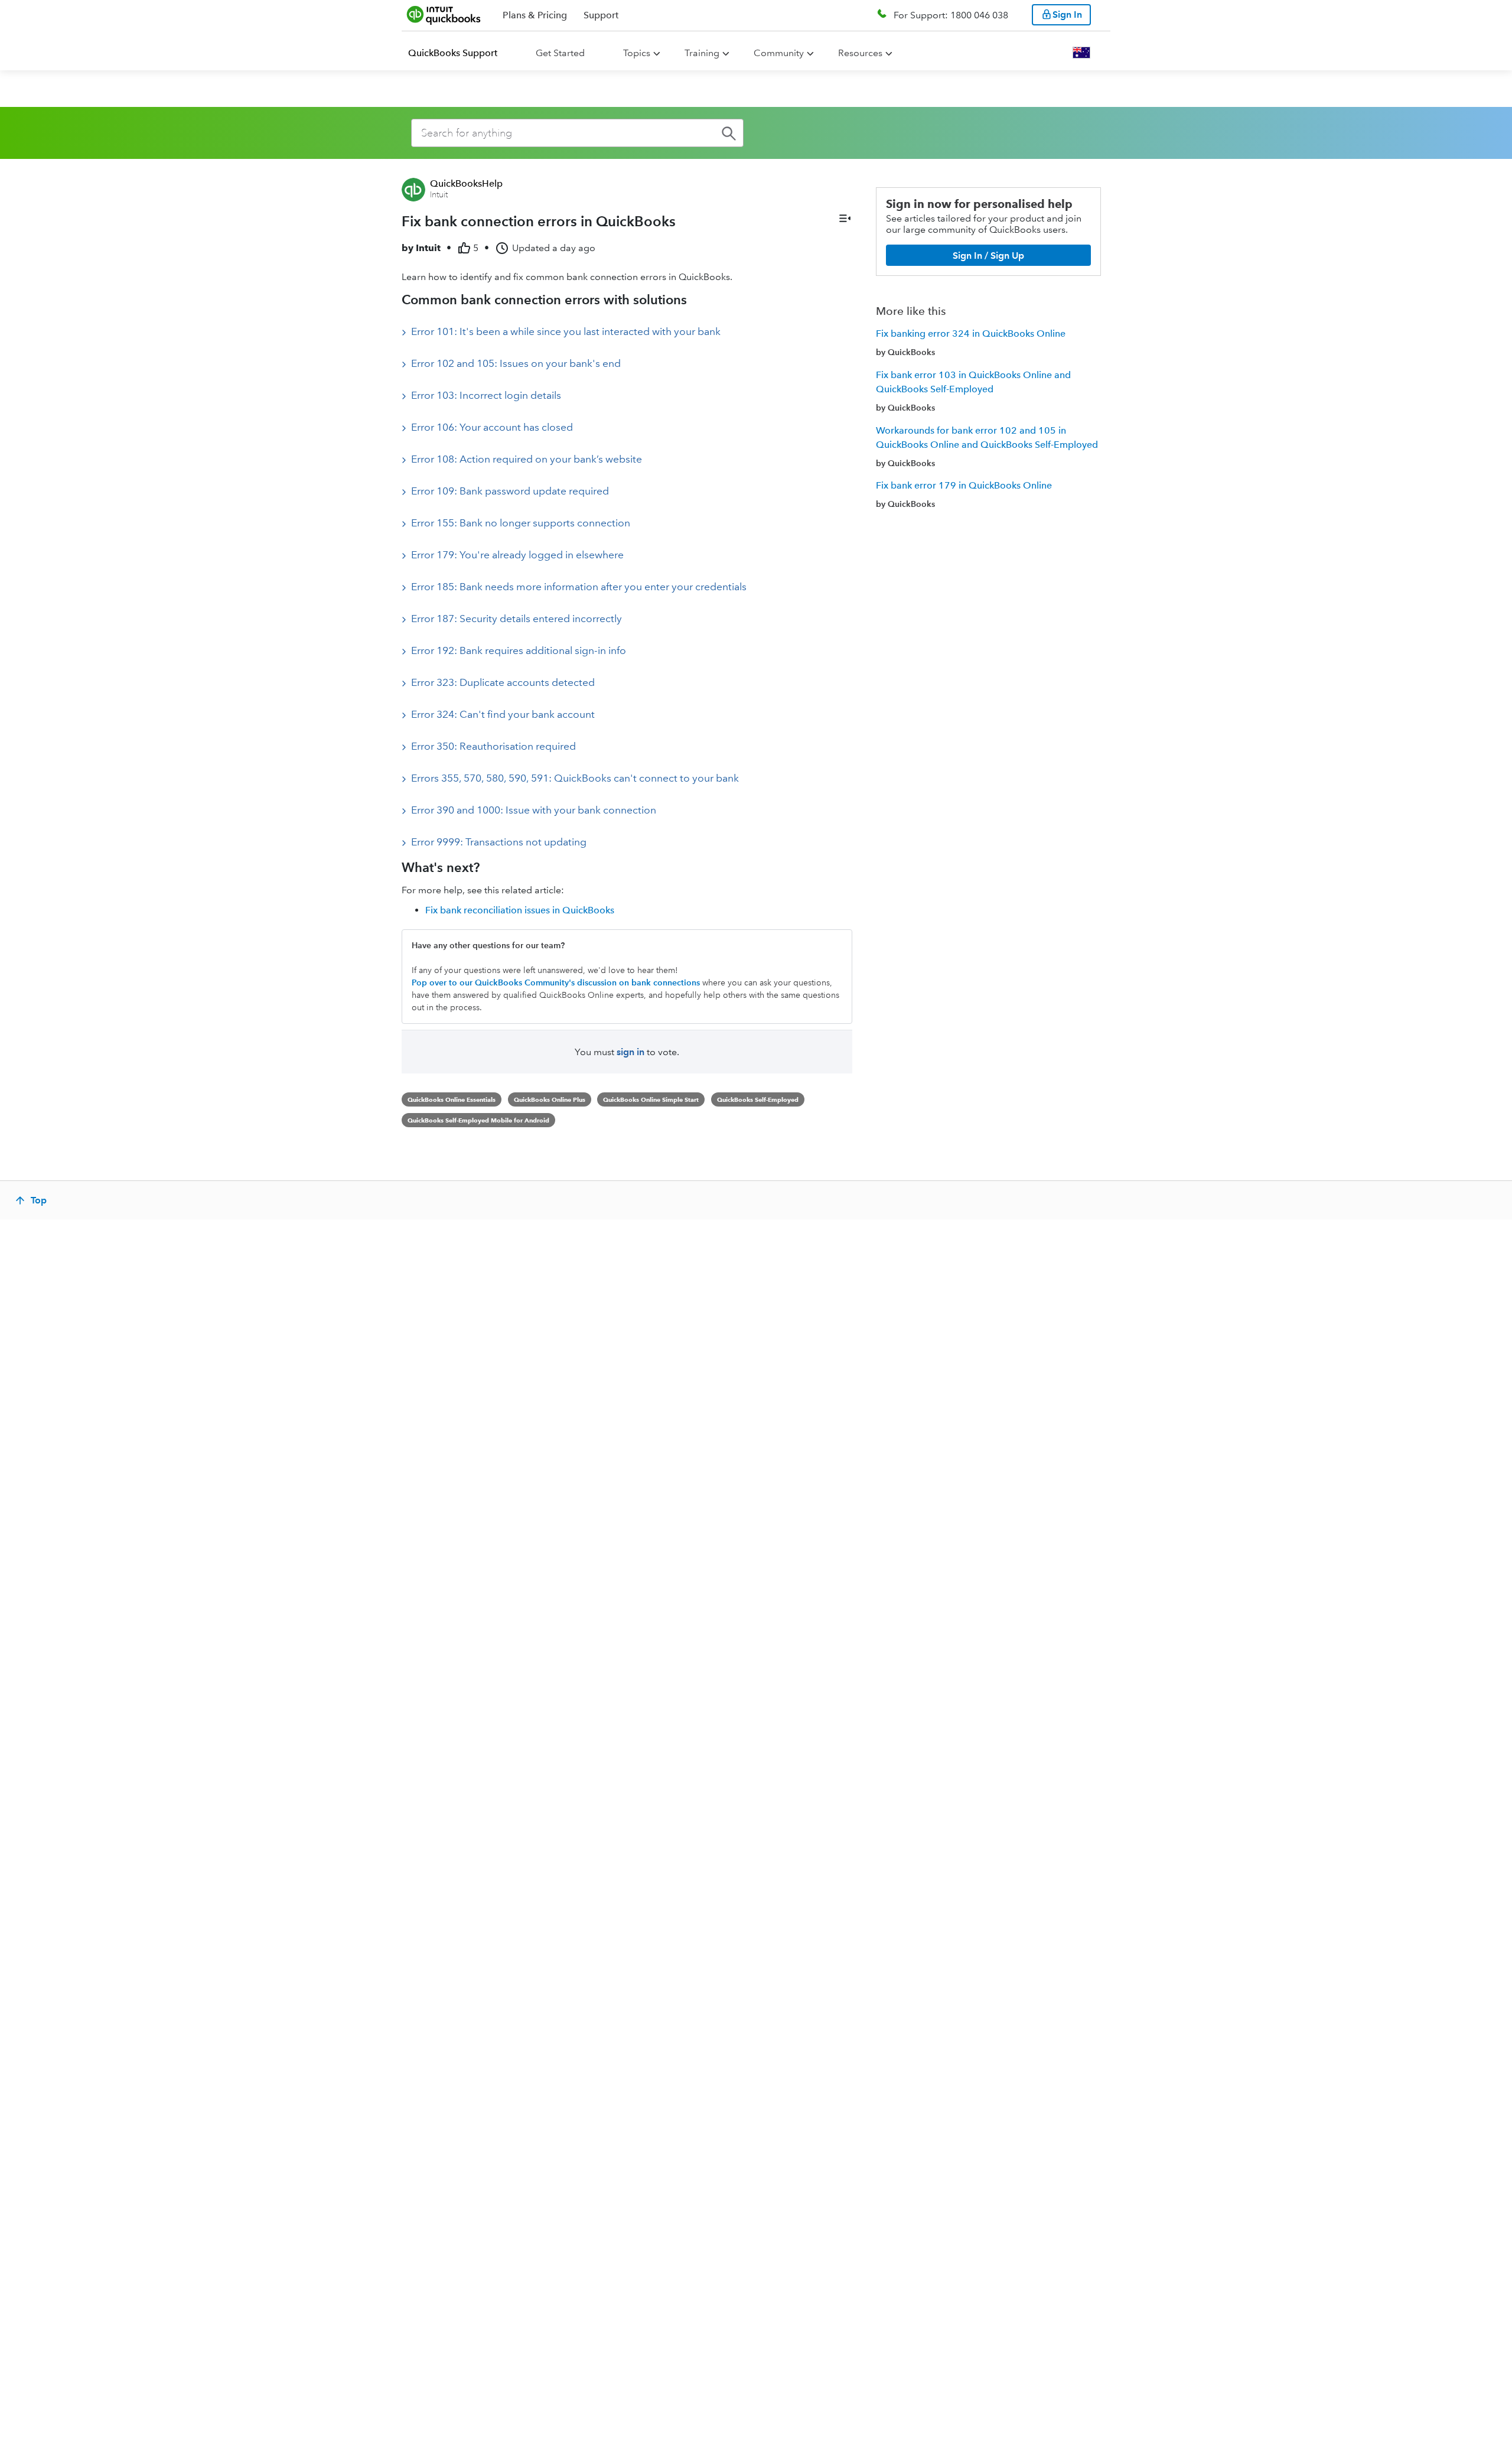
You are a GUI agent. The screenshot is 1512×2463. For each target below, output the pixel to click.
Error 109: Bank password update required (510, 491)
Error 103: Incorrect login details (486, 395)
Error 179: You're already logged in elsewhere (517, 555)
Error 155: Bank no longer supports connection (521, 523)
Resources (860, 53)
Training (702, 53)
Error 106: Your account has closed (492, 427)
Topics (637, 53)
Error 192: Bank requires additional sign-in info (519, 650)
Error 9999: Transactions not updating (499, 842)
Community (779, 53)
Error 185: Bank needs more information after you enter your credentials (579, 587)
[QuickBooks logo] (444, 15)
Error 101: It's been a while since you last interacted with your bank (566, 331)
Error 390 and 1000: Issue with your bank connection (534, 810)
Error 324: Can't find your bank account (503, 714)
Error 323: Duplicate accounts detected (503, 682)
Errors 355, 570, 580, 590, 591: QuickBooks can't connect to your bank (575, 778)
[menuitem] (460, 53)
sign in (630, 1052)
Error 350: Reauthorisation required (493, 746)
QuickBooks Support (453, 53)
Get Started (560, 53)
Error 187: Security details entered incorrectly (517, 619)
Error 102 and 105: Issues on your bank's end (516, 363)
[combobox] (577, 133)
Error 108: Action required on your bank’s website (527, 459)
